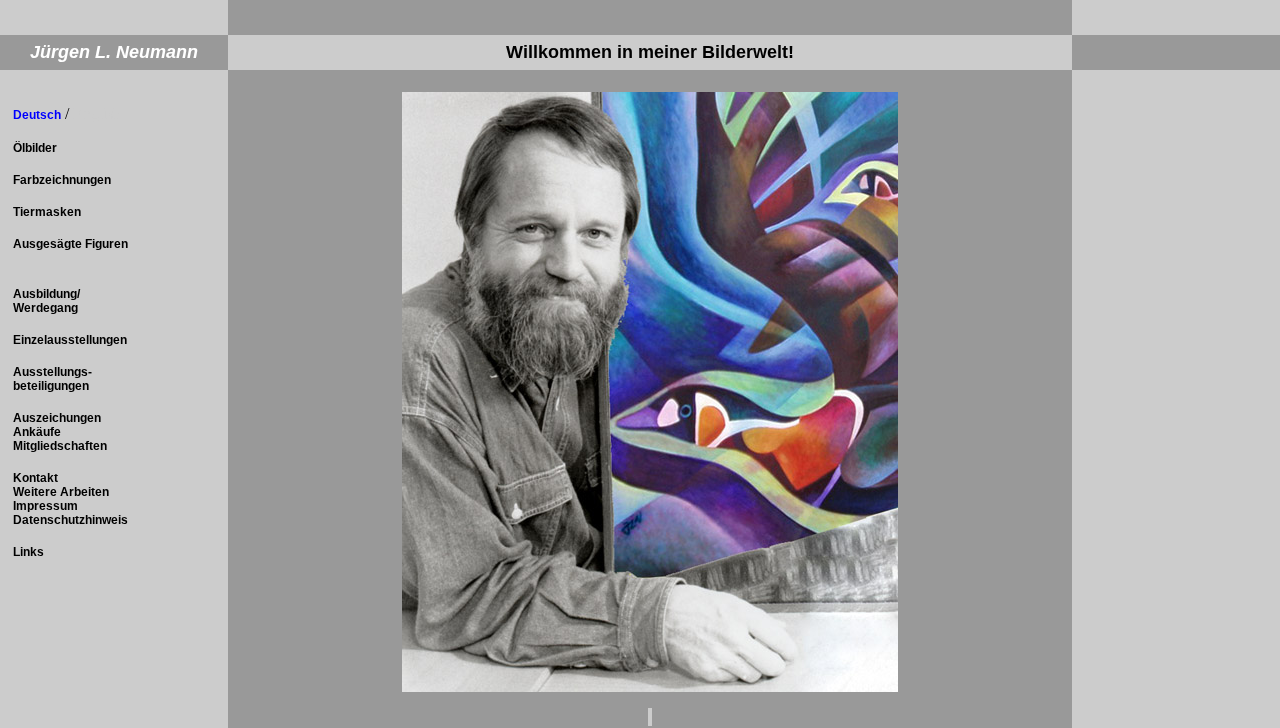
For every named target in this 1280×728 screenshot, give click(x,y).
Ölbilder (35, 148)
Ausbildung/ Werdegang (46, 301)
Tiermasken (47, 212)
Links (28, 552)
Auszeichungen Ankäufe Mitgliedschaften (60, 432)
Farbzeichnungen (62, 180)
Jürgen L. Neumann (114, 52)
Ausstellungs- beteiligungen (52, 379)
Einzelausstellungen (70, 340)
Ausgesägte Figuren (70, 244)
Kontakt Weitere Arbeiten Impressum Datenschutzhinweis (70, 499)
